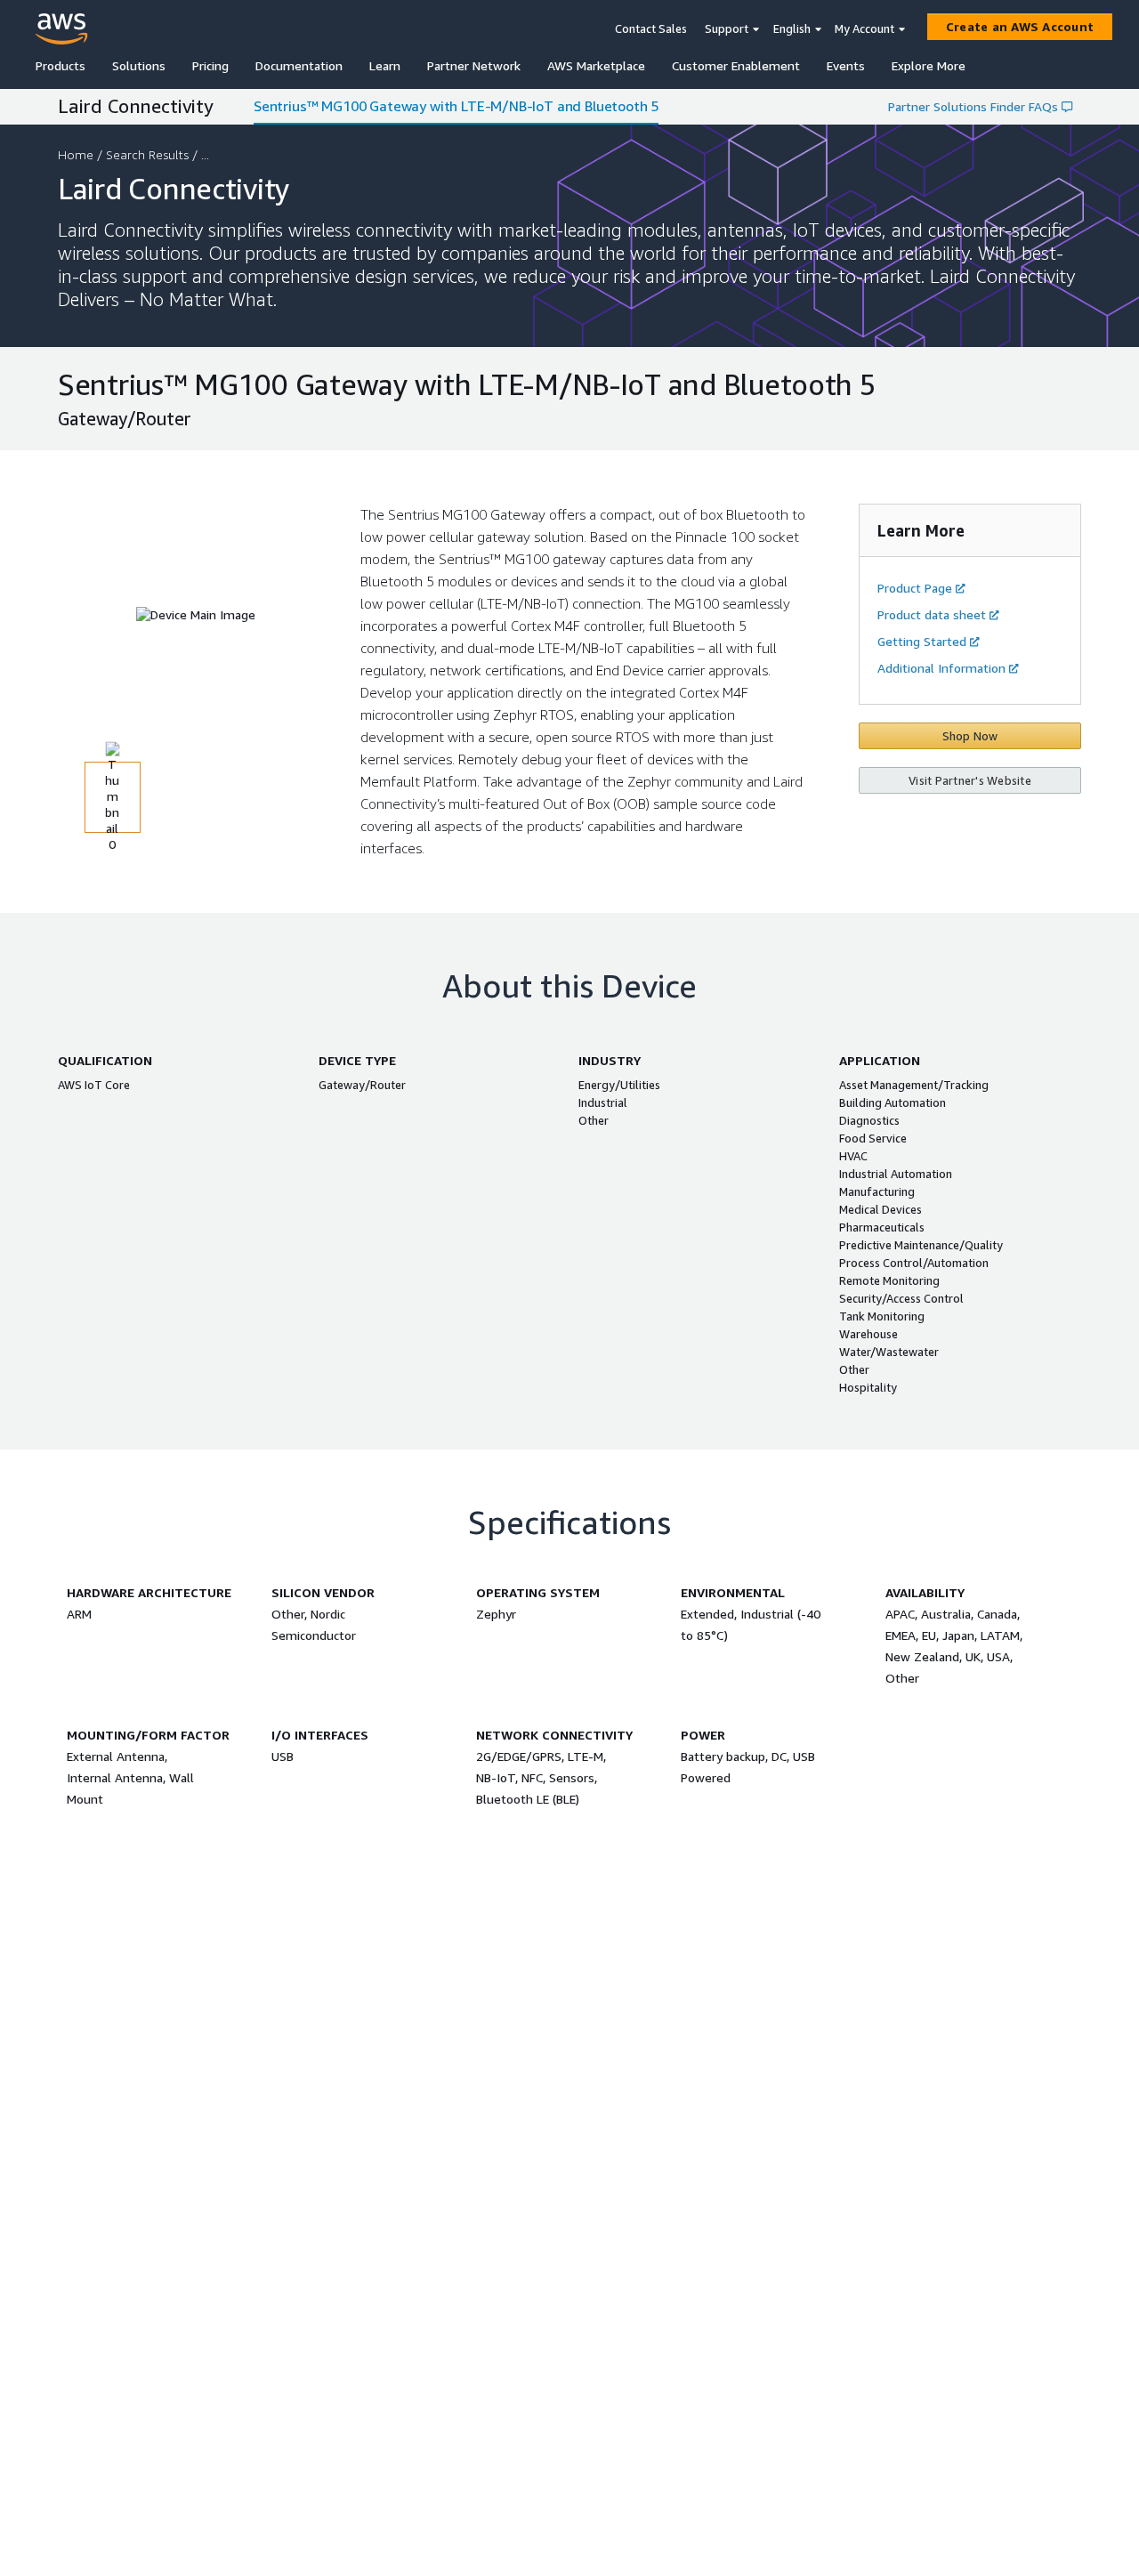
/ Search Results (143, 154)
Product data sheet (932, 614)
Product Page (915, 588)
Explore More (929, 65)
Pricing (210, 65)
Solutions (139, 65)
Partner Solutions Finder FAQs (973, 106)
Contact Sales (651, 28)
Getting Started (922, 641)
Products (61, 65)
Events (846, 65)
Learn (385, 65)
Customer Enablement (736, 65)
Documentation (299, 65)
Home (76, 154)
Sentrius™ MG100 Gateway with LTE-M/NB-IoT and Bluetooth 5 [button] (456, 106)
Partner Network (474, 65)
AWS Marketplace (596, 65)
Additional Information (941, 668)
